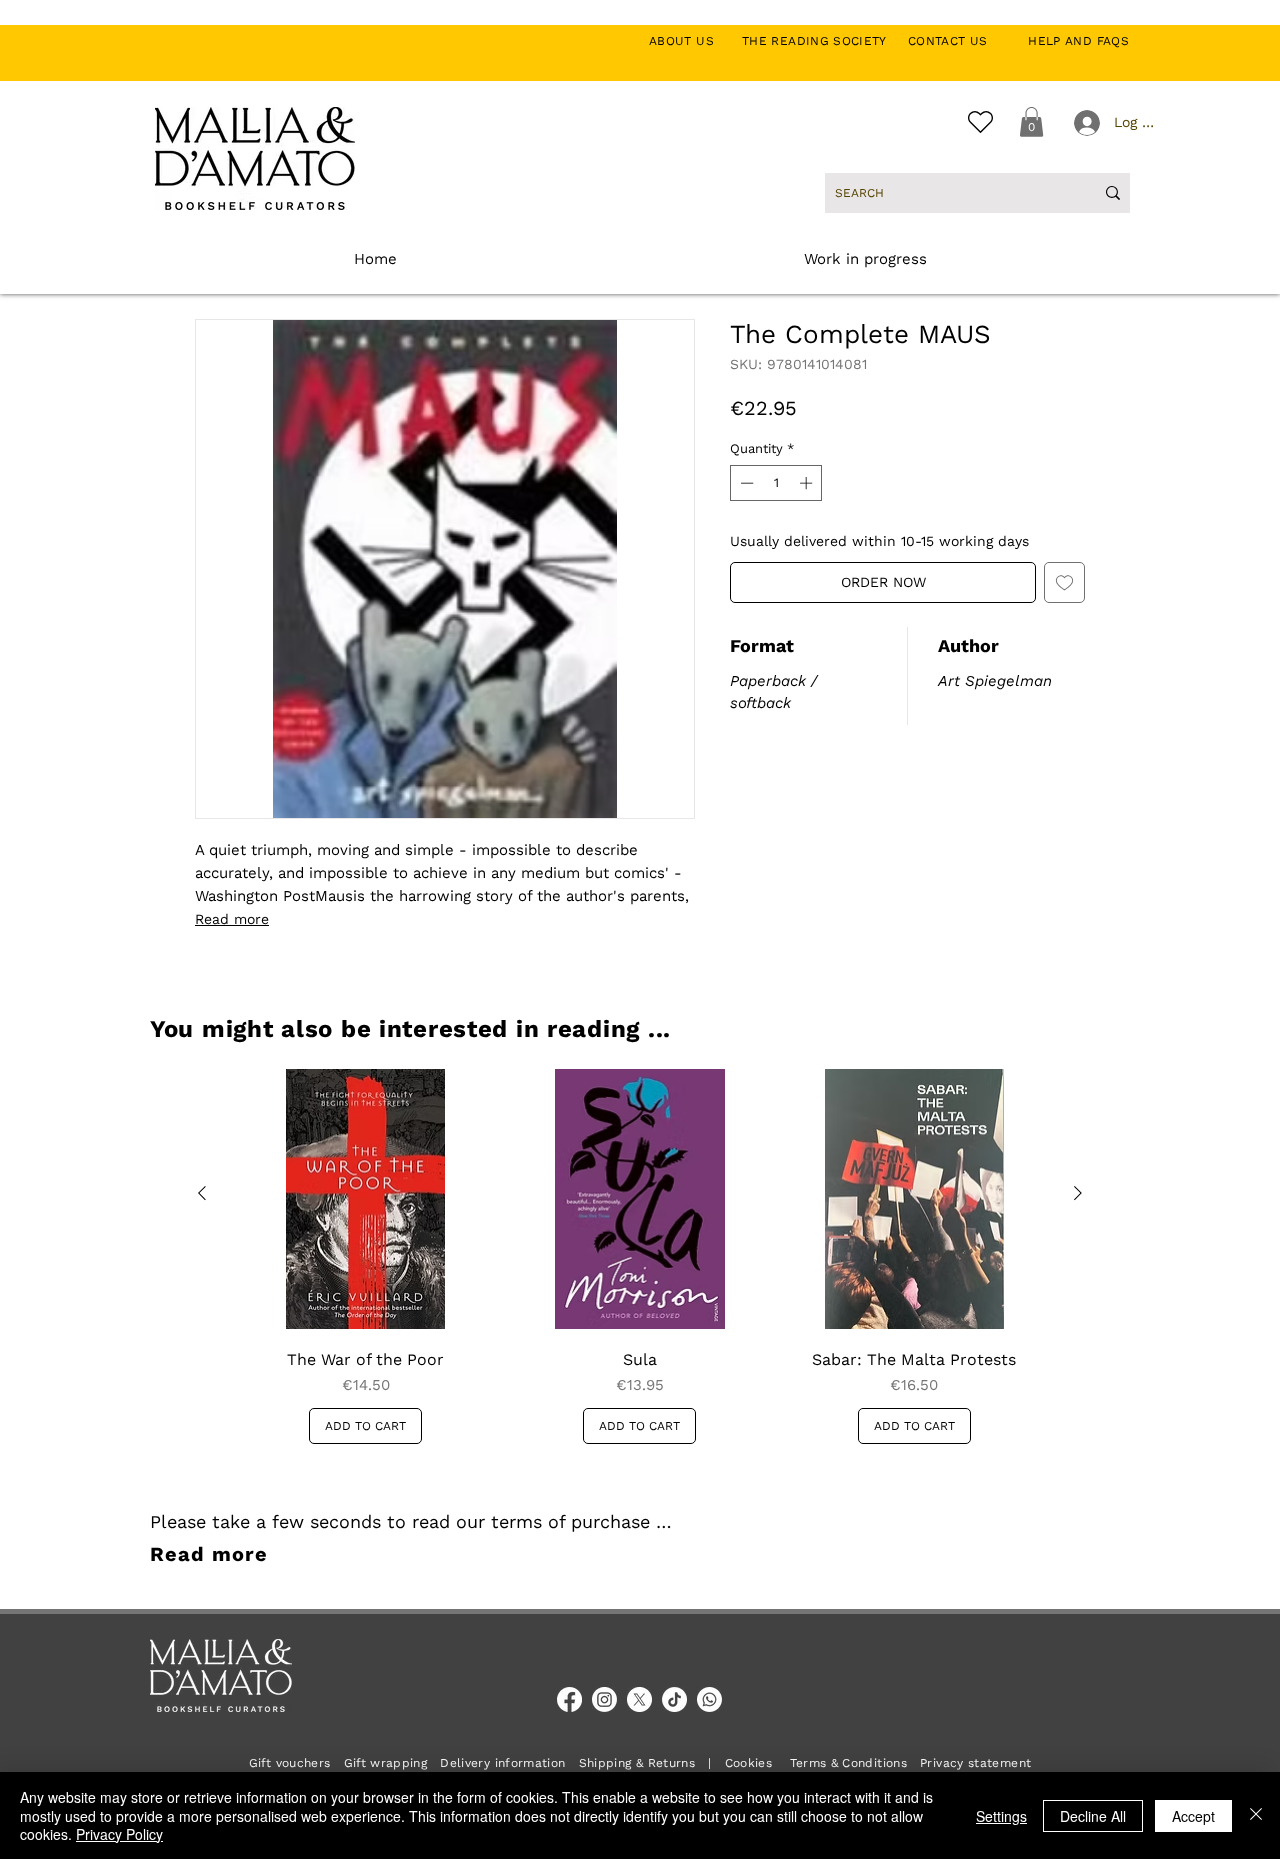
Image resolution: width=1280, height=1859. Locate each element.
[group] (640, 1256)
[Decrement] (745, 483)
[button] (1031, 122)
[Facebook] (569, 1699)
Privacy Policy (119, 1834)
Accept (1193, 1816)
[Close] (1256, 1815)
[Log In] (1085, 123)
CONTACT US (958, 41)
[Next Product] (1078, 1193)
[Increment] (808, 483)
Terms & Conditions (848, 1763)
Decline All (1093, 1816)
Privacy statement (975, 1763)
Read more (232, 919)
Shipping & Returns (637, 1763)
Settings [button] (1001, 1816)
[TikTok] (674, 1699)
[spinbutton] (776, 483)
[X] (639, 1699)
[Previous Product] (202, 1193)
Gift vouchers (296, 1763)
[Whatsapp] (709, 1699)
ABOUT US (692, 41)
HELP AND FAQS (1078, 41)
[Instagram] (604, 1699)
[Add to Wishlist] (1064, 582)
